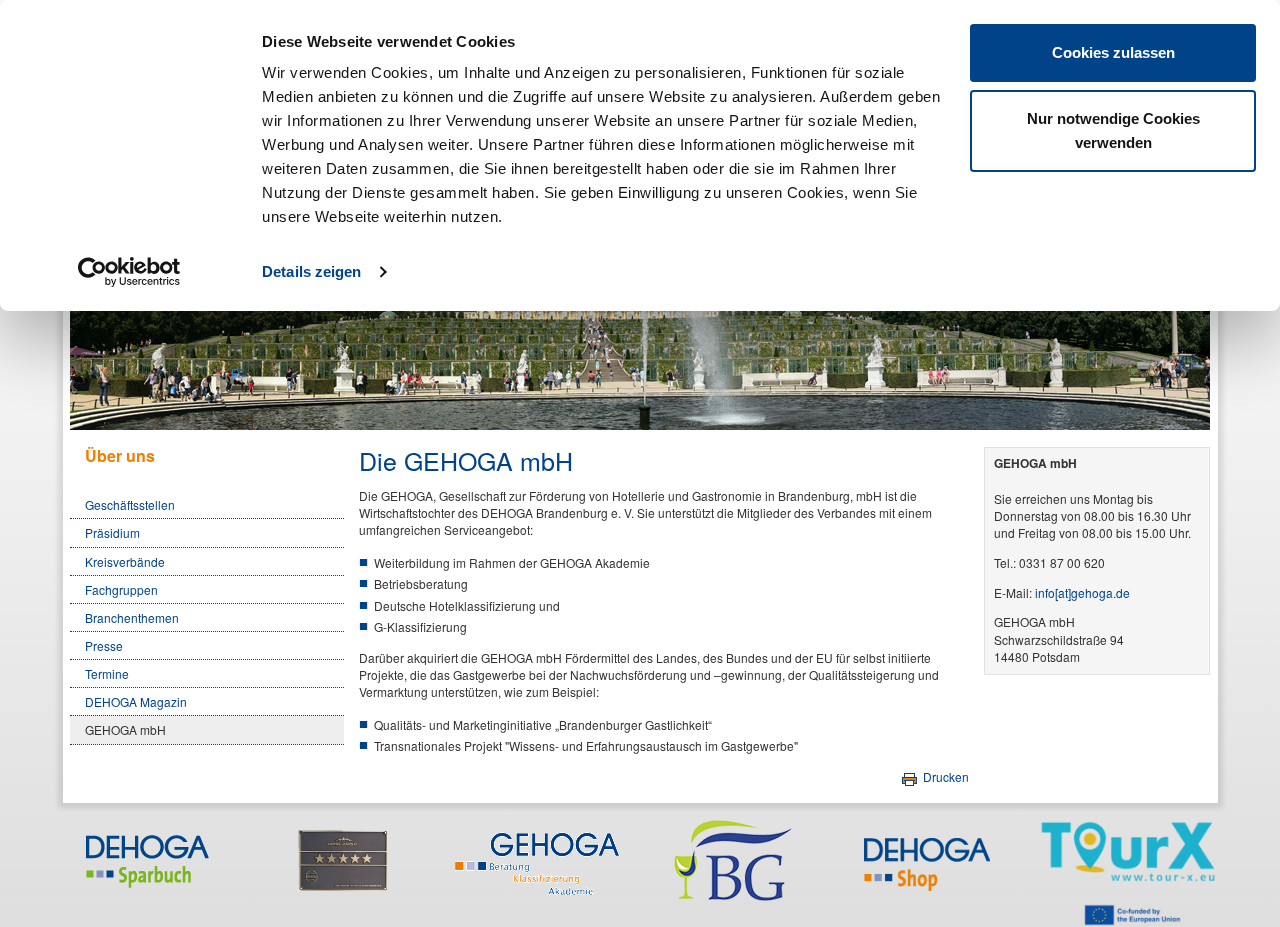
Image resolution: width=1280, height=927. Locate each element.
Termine (107, 673)
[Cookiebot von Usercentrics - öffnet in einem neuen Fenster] (129, 272)
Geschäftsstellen (130, 504)
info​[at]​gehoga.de (1082, 592)
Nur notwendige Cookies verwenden (1113, 130)
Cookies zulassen (1113, 52)
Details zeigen (311, 271)
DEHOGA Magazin (136, 701)
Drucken (944, 776)
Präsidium (112, 532)
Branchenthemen (132, 617)
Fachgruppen (121, 589)
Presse (104, 645)
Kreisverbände (125, 561)
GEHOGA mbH (125, 729)
